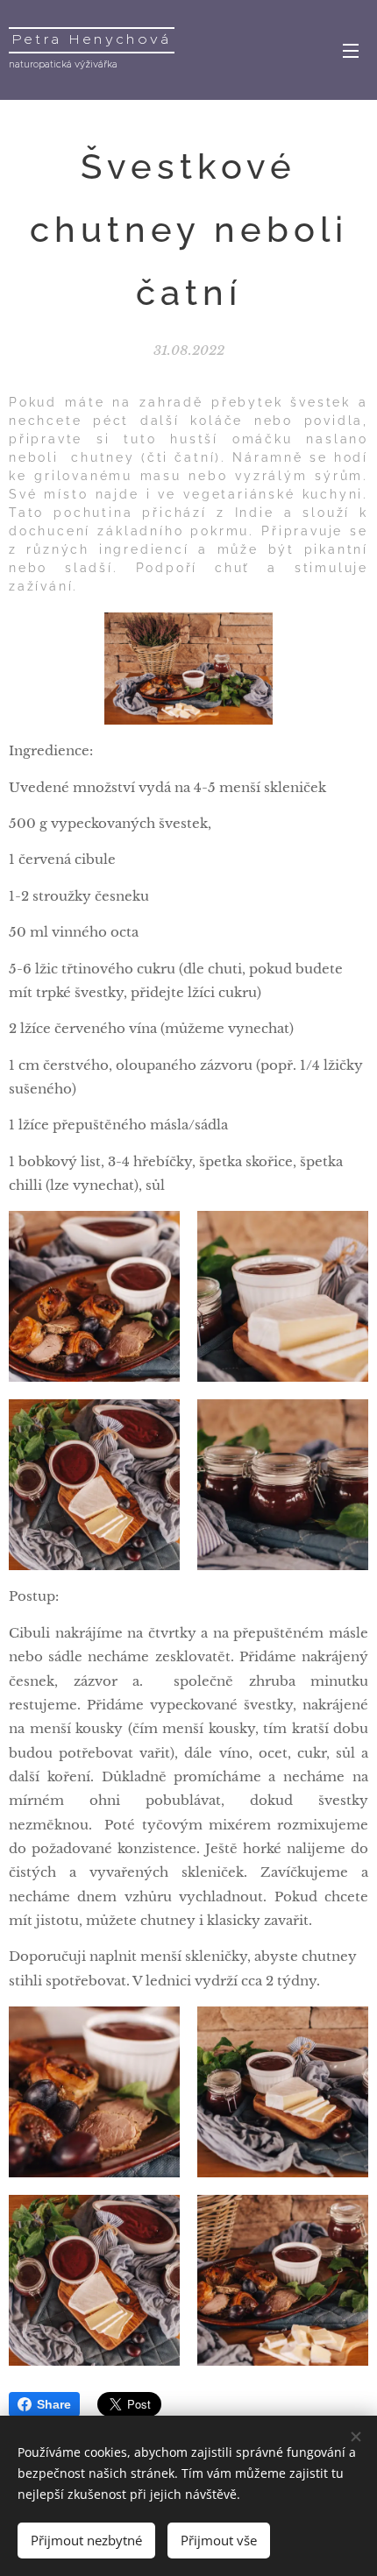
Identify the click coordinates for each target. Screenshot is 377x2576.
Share (54, 2404)
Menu (351, 50)
